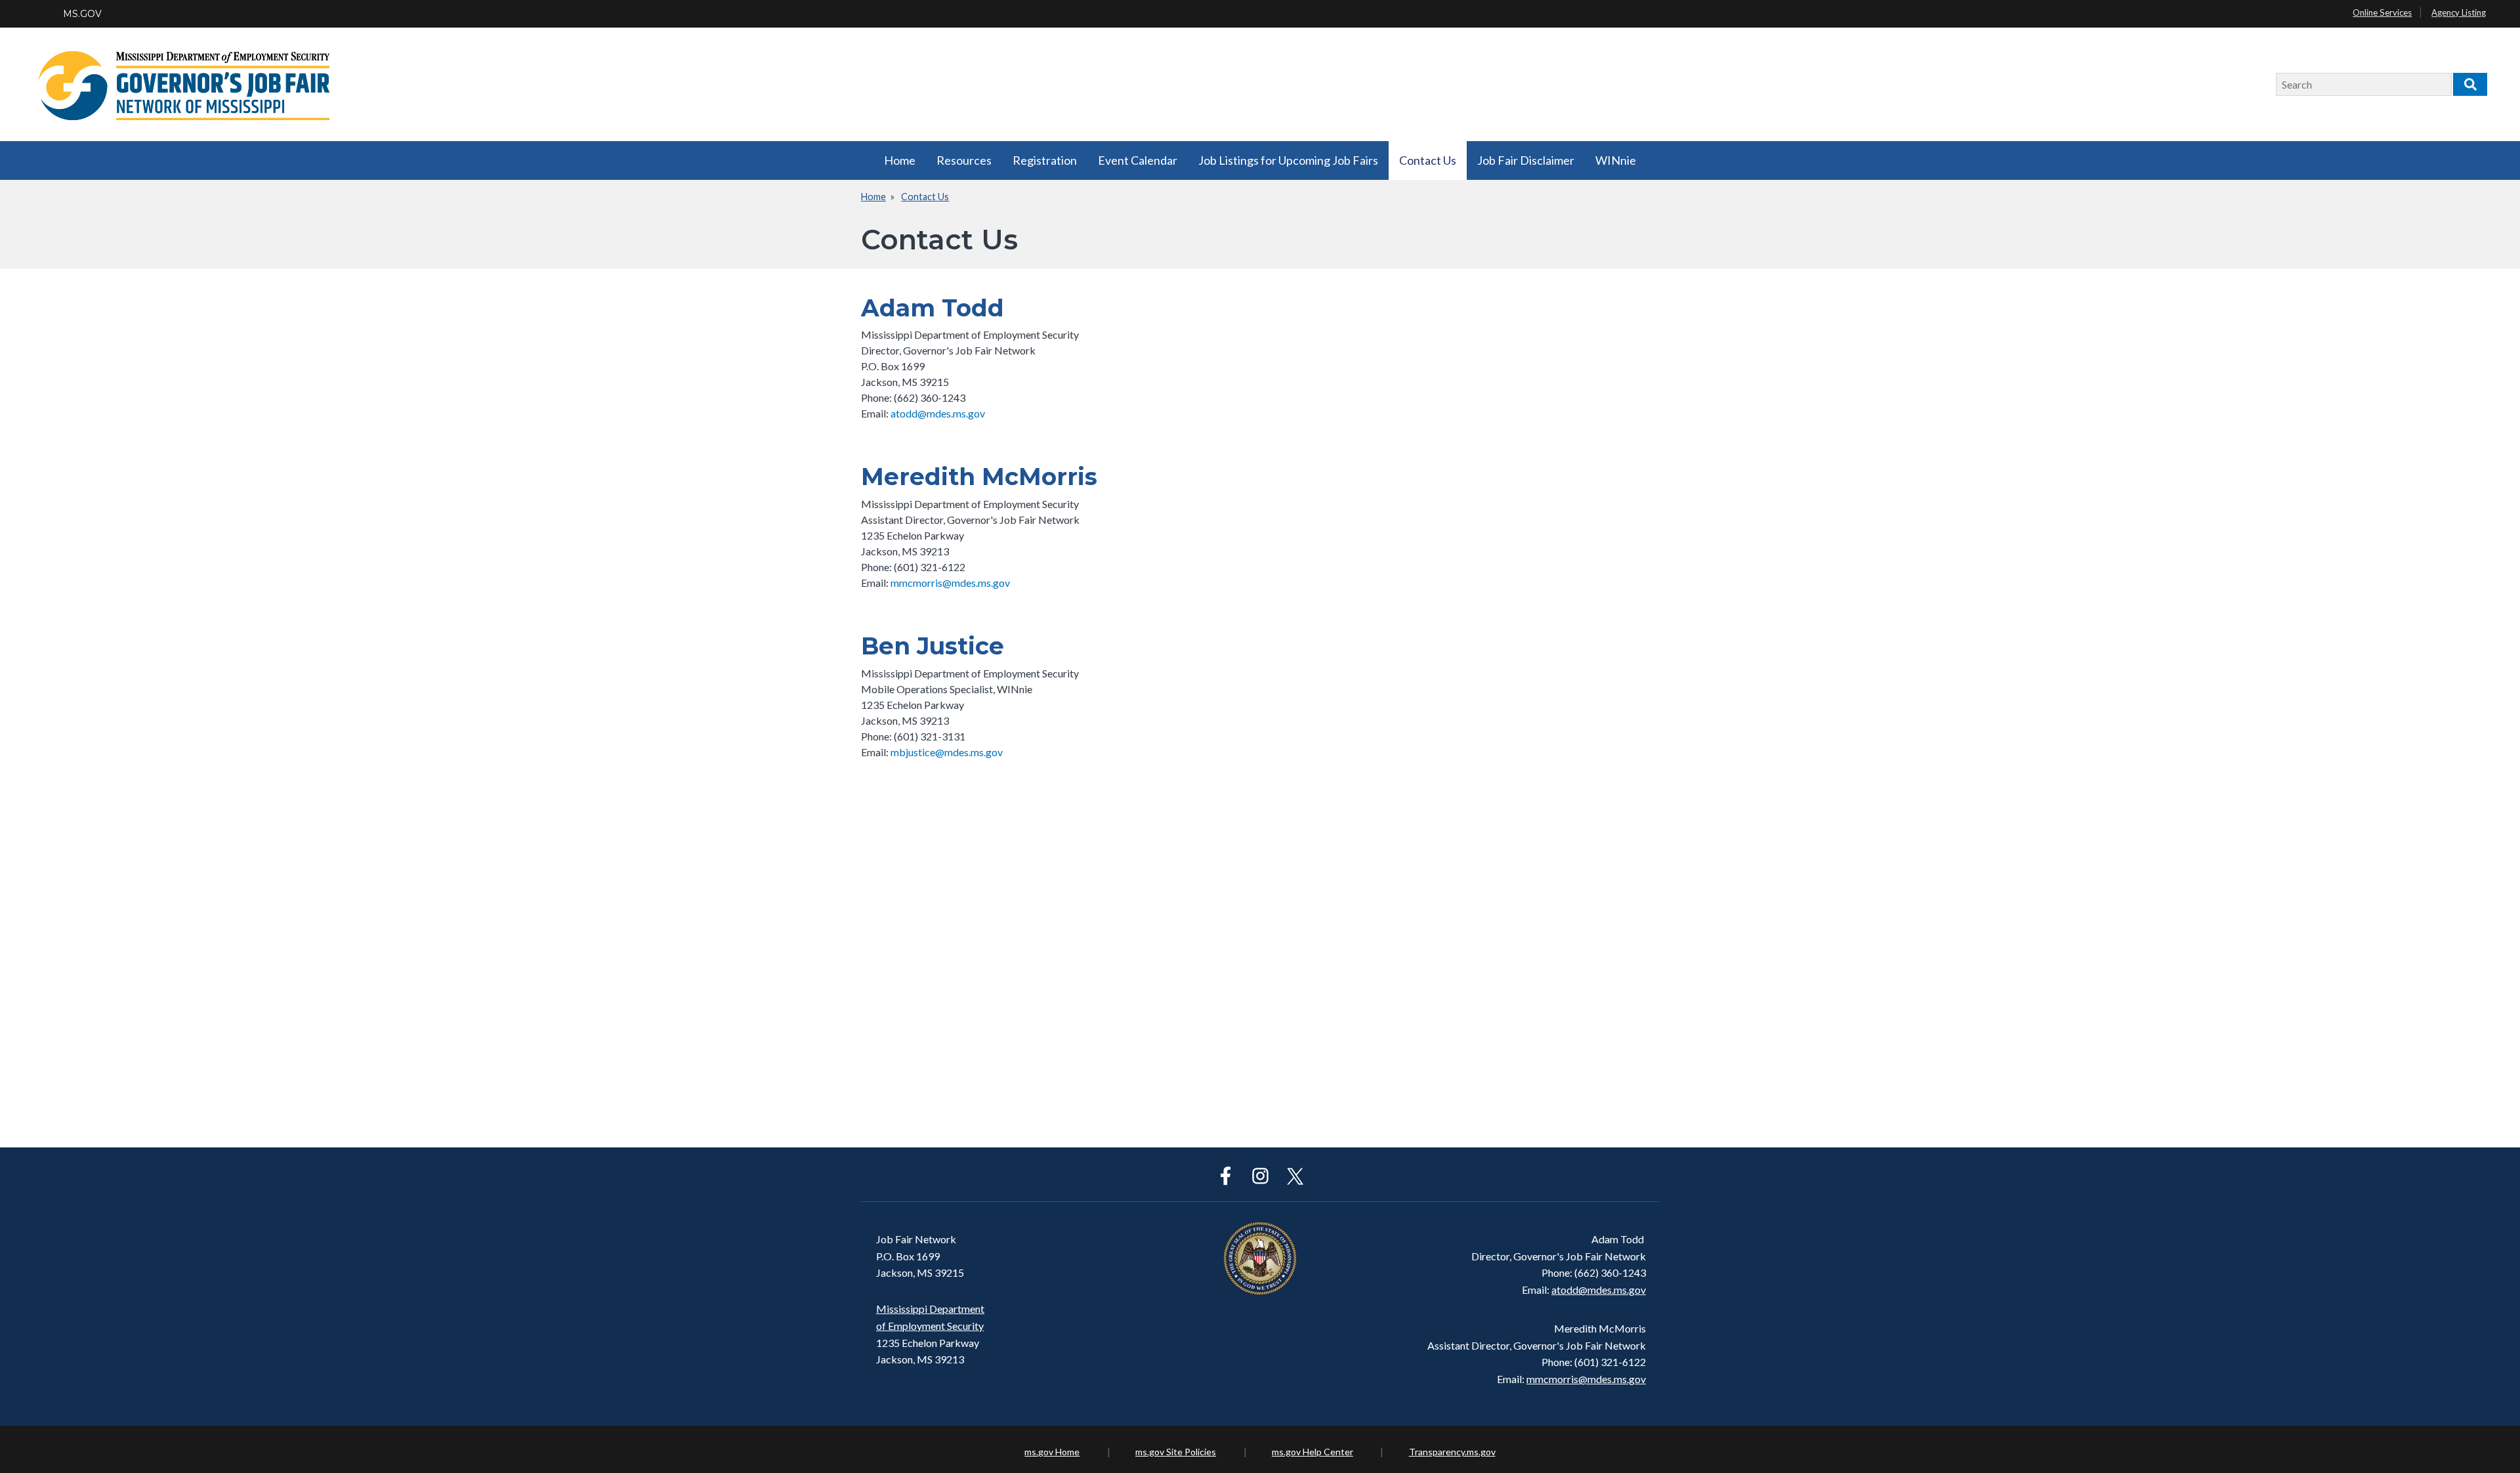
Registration (1045, 160)
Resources (964, 160)
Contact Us (1428, 160)
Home (900, 160)
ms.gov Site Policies (1176, 1452)
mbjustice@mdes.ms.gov (947, 752)
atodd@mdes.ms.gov (938, 413)
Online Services (2382, 12)
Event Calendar (1138, 160)
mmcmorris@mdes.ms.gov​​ (950, 583)
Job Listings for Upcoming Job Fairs (1288, 160)
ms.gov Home (1052, 1452)
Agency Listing (2459, 12)
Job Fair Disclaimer (1526, 160)
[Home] (1154, 84)
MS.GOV (82, 14)
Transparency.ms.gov (1452, 1452)
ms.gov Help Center (1312, 1452)
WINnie (1616, 160)
